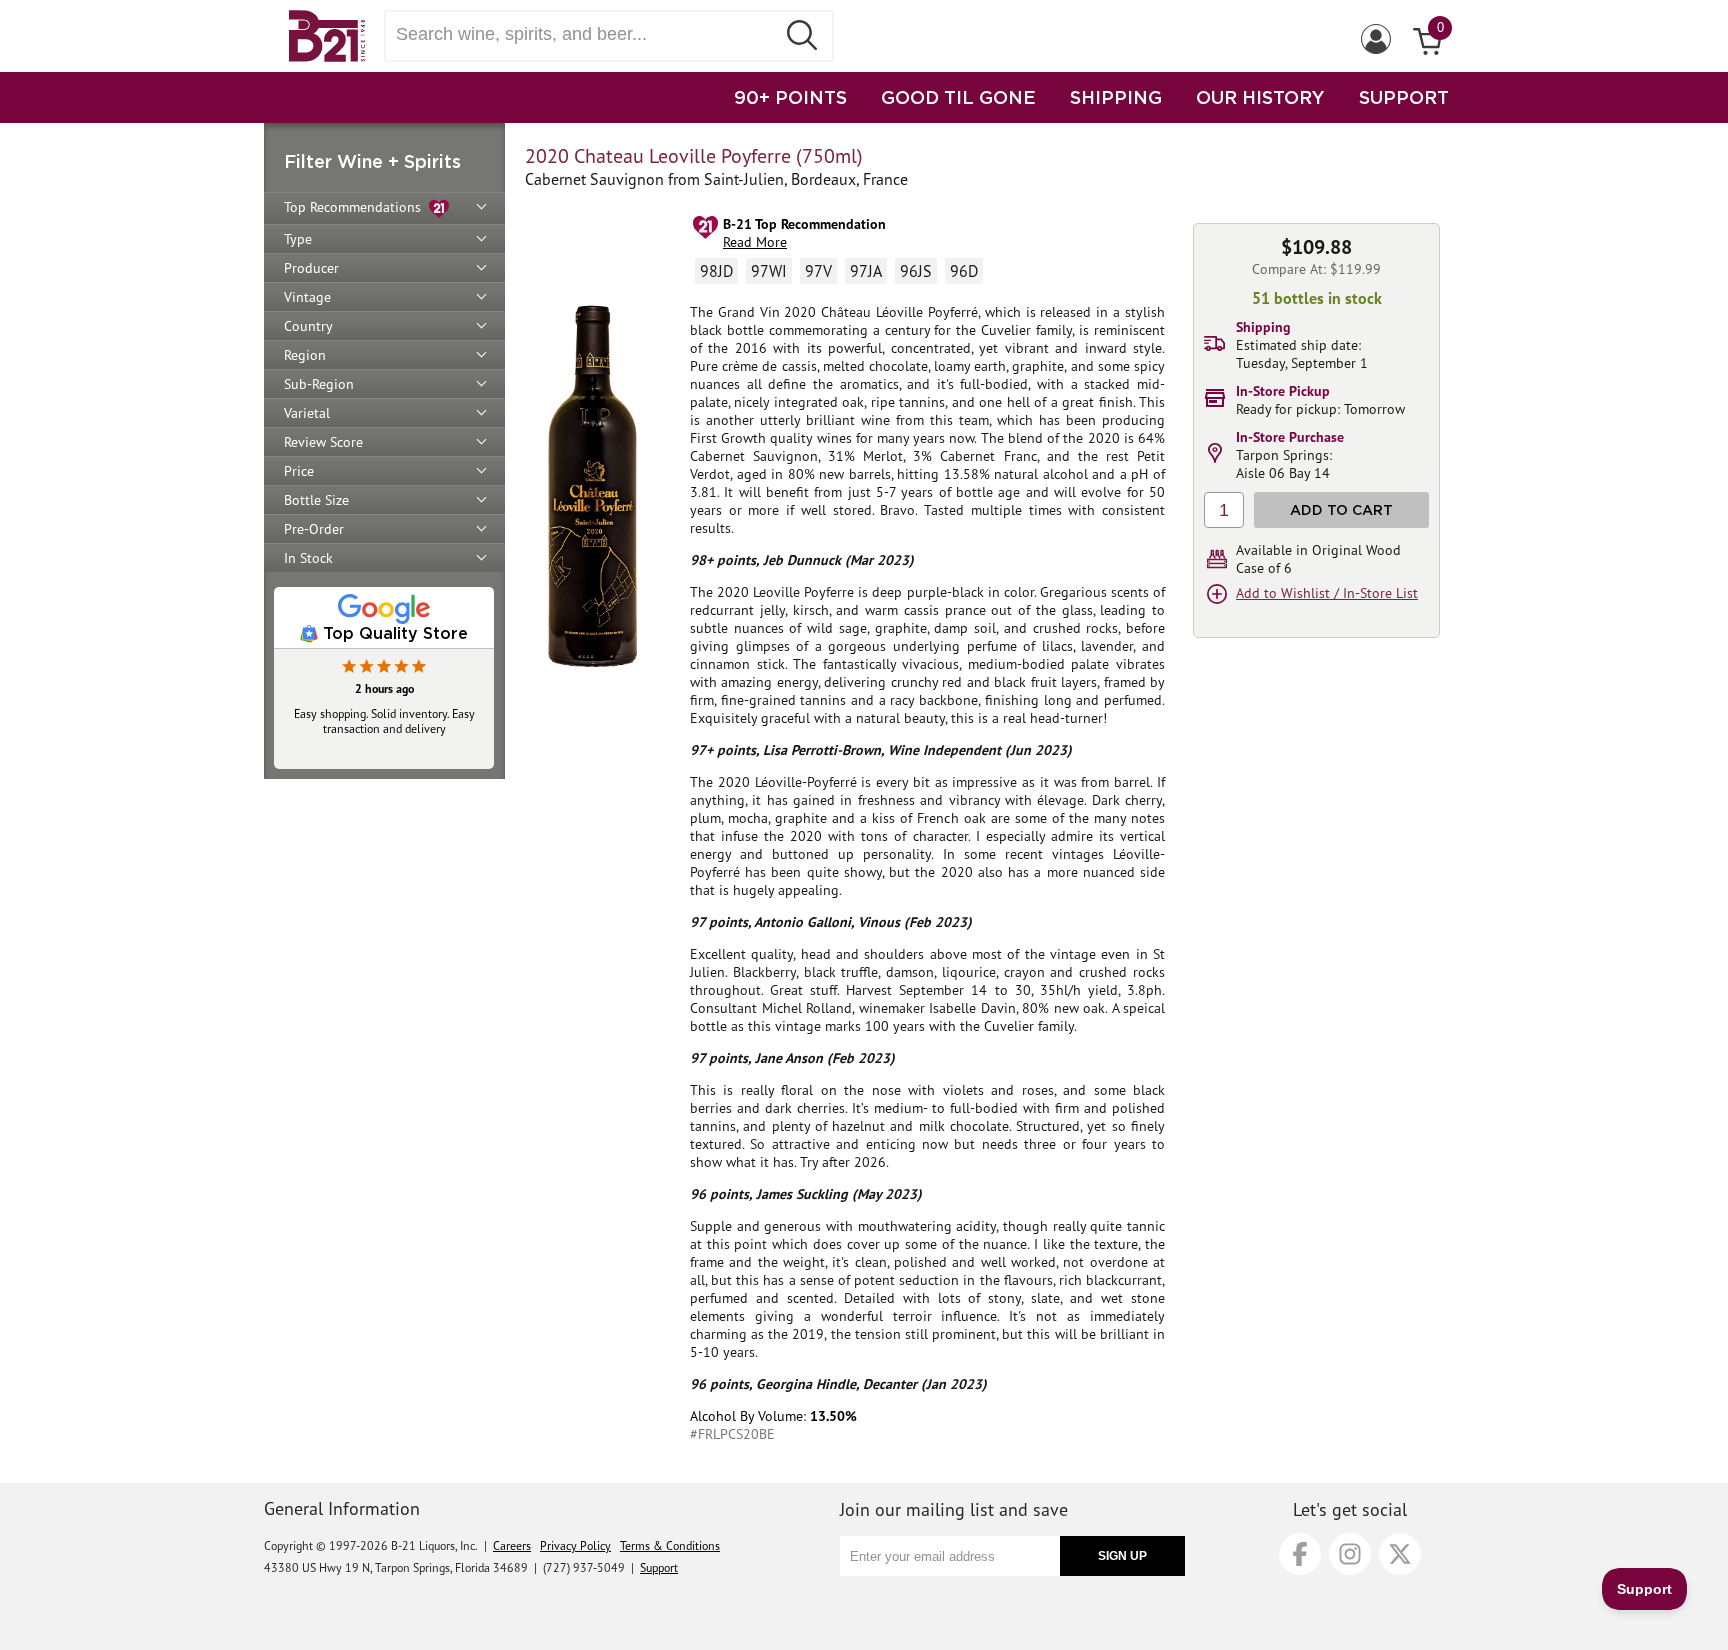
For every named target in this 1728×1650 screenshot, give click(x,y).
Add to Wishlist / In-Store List (1327, 593)
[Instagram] (1350, 1554)
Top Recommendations (356, 207)
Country (308, 326)
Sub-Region (319, 384)
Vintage (307, 297)
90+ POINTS (790, 97)
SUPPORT (1404, 97)
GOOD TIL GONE (958, 97)
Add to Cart (1341, 509)
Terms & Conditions (670, 1545)
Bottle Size (316, 500)
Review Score (323, 442)
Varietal (307, 413)
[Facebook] (1300, 1554)
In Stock (308, 558)
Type (298, 239)
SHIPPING (1116, 97)
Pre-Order (314, 529)
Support (659, 1567)
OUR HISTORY (1260, 97)
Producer (311, 268)
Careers (512, 1545)
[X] (1400, 1554)
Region (305, 355)
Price (299, 471)
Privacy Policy (575, 1545)
